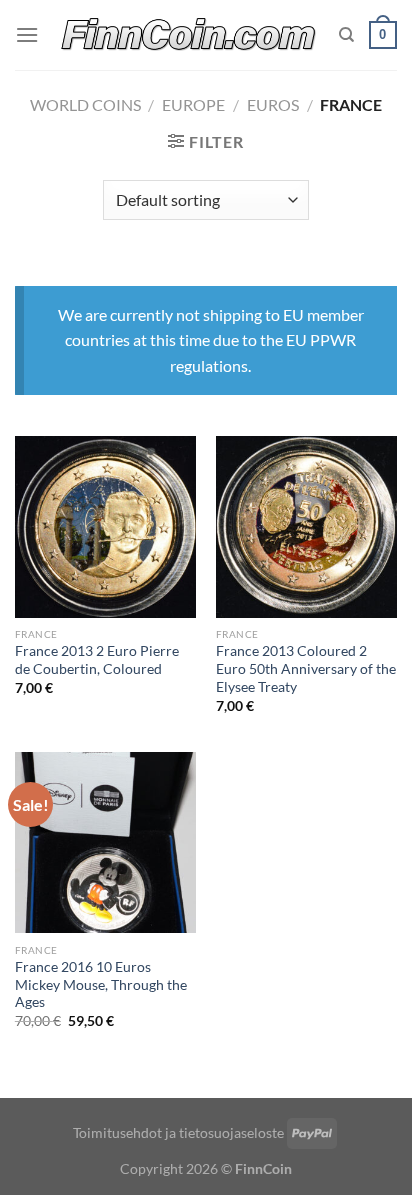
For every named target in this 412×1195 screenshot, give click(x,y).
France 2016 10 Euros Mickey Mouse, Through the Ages (101, 984)
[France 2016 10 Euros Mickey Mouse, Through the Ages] (105, 842)
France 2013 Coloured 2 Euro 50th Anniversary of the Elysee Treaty (306, 668)
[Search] (346, 35)
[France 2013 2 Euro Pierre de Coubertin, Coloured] (105, 526)
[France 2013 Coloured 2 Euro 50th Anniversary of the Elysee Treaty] (306, 526)
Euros (273, 104)
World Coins (85, 104)
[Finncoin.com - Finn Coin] (189, 35)
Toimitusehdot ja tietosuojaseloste (178, 1132)
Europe (193, 104)
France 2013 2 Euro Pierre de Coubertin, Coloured (97, 660)
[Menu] (27, 34)
